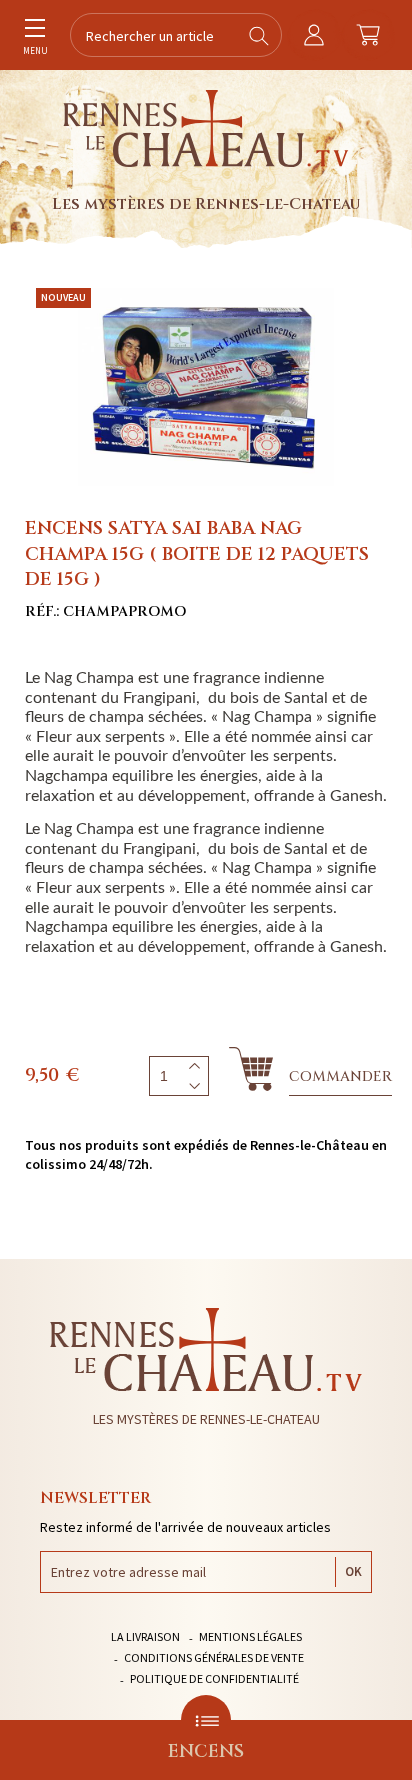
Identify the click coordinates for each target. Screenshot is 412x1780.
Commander (340, 1076)
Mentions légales (250, 1636)
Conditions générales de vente (214, 1657)
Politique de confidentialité (214, 1678)
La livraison (145, 1636)
